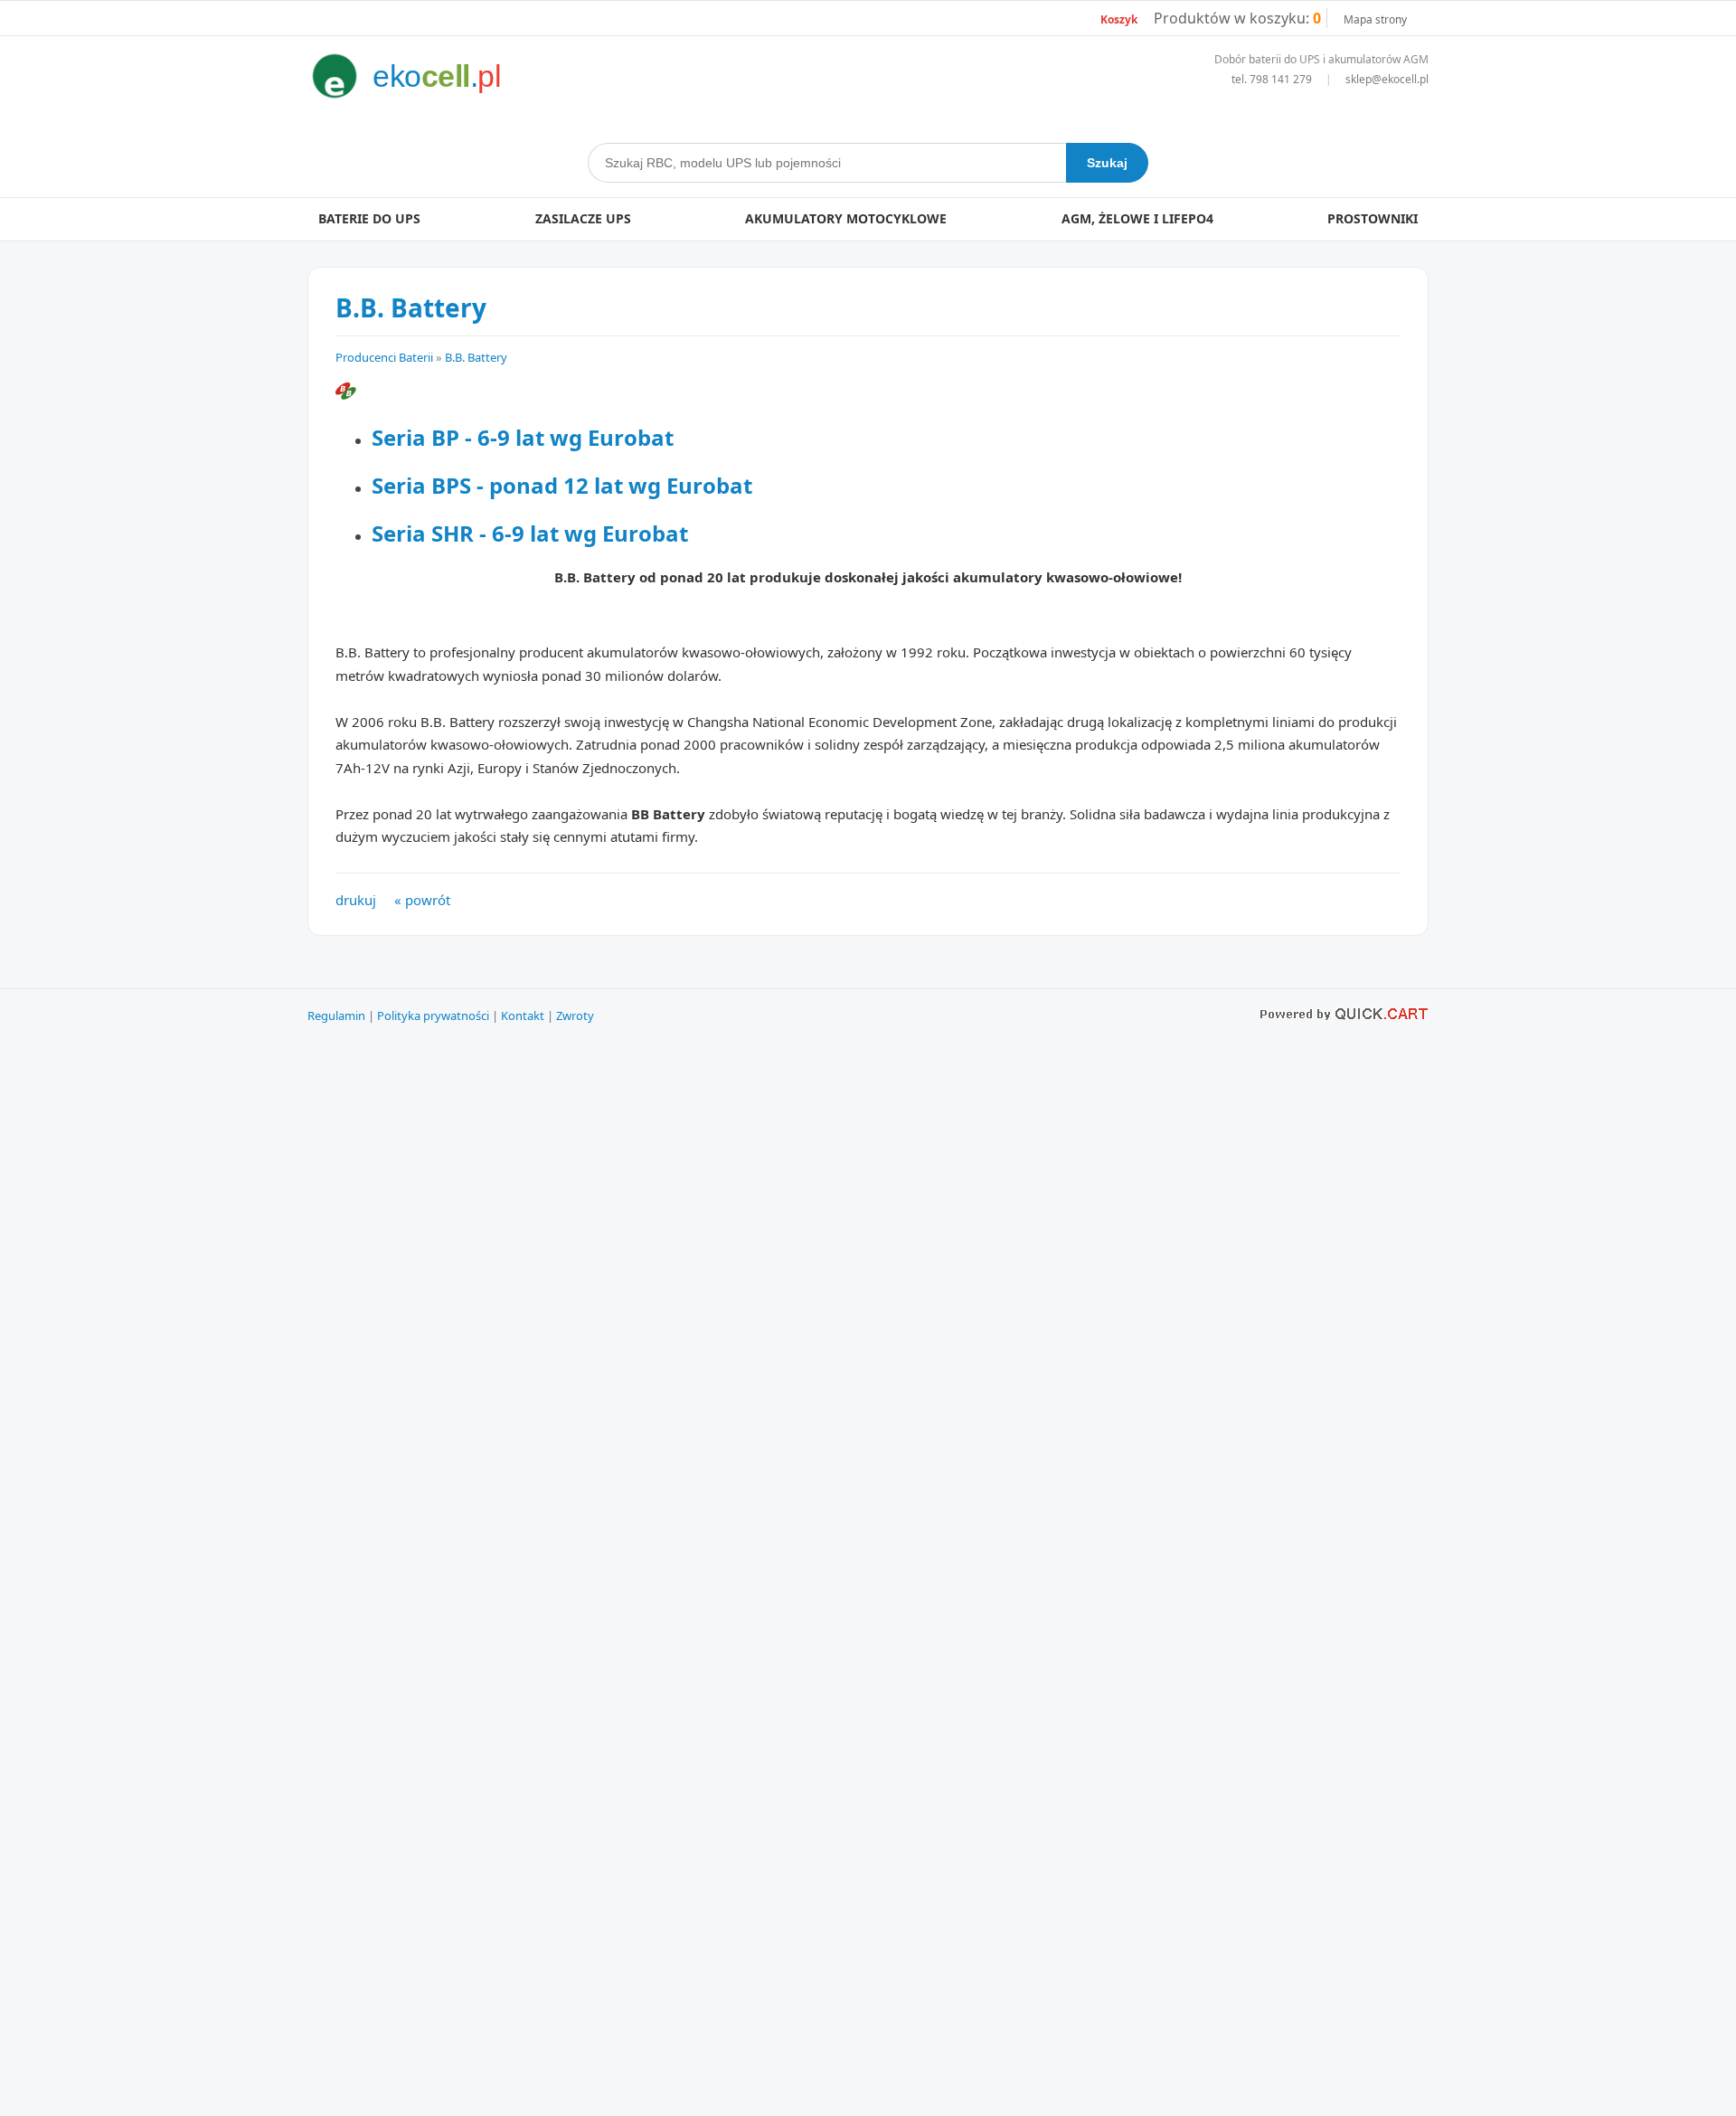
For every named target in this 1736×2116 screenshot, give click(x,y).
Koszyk (1119, 19)
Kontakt (523, 1015)
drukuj (356, 900)
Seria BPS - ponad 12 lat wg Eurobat (562, 485)
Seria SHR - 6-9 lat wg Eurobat (530, 533)
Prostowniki (1373, 218)
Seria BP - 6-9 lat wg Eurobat (523, 437)
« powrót (422, 900)
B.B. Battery (476, 357)
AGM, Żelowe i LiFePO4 (1137, 218)
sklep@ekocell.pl (1387, 79)
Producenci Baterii (384, 357)
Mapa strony (1375, 19)
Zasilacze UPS (583, 218)
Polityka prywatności (433, 1015)
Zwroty (575, 1015)
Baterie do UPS (369, 218)
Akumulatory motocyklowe (846, 218)
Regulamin (336, 1015)
